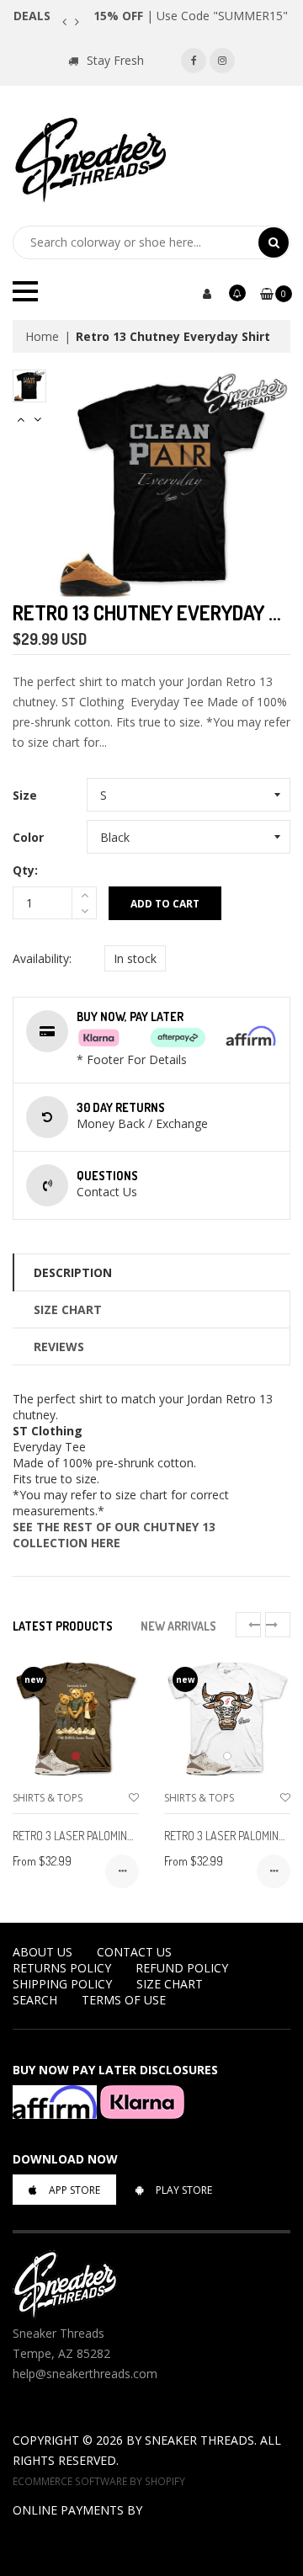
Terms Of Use (124, 2000)
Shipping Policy (62, 1984)
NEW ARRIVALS (178, 1626)
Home (42, 336)
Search (35, 2000)
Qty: (25, 870)
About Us (43, 1952)
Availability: (42, 958)
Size (25, 795)
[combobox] (136, 242)
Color (28, 837)
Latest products (63, 1626)
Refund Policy (182, 1968)
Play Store (184, 2190)
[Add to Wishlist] (134, 1798)
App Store (74, 2190)
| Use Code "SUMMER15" (191, 16)
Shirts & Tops (48, 1798)
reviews (59, 1347)
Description (73, 1272)
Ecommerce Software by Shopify (99, 2481)
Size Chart (68, 1309)
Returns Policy (62, 1968)
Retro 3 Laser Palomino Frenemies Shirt (116, 1836)
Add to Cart (165, 904)
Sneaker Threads (199, 2440)
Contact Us (134, 1952)
